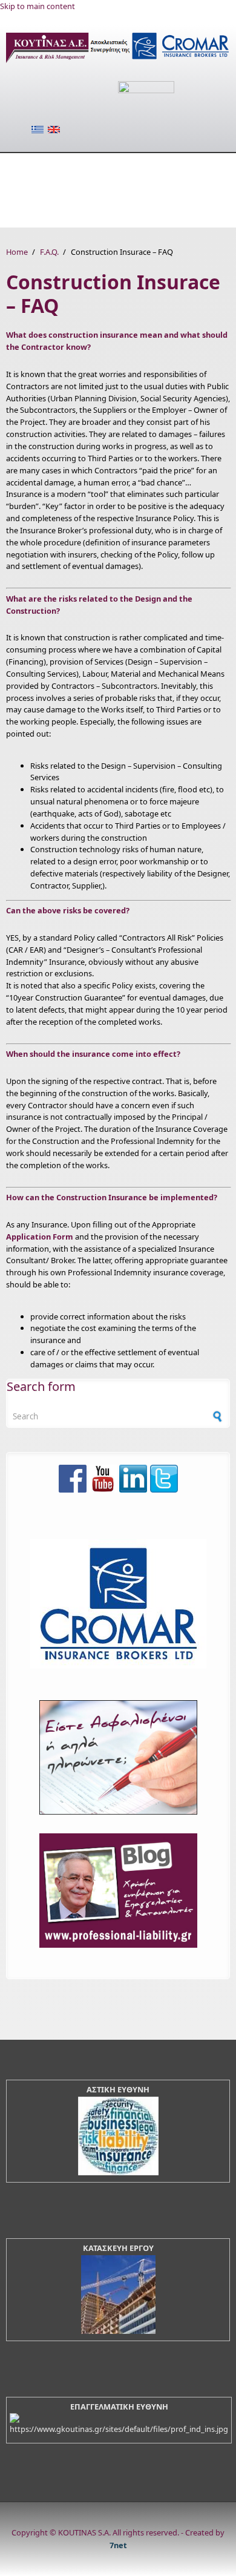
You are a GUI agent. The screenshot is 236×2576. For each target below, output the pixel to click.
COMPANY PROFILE (93, 165)
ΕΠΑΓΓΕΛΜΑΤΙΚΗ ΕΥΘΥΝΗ (119, 2407)
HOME (19, 165)
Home (17, 252)
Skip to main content (38, 6)
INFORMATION (40, 215)
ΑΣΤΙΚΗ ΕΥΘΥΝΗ (118, 2089)
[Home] (118, 62)
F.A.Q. (136, 190)
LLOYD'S (172, 165)
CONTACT (111, 215)
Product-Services (53, 190)
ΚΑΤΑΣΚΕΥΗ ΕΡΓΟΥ (118, 2248)
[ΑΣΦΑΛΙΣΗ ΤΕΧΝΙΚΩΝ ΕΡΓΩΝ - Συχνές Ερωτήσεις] (38, 130)
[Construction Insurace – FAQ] (54, 130)
